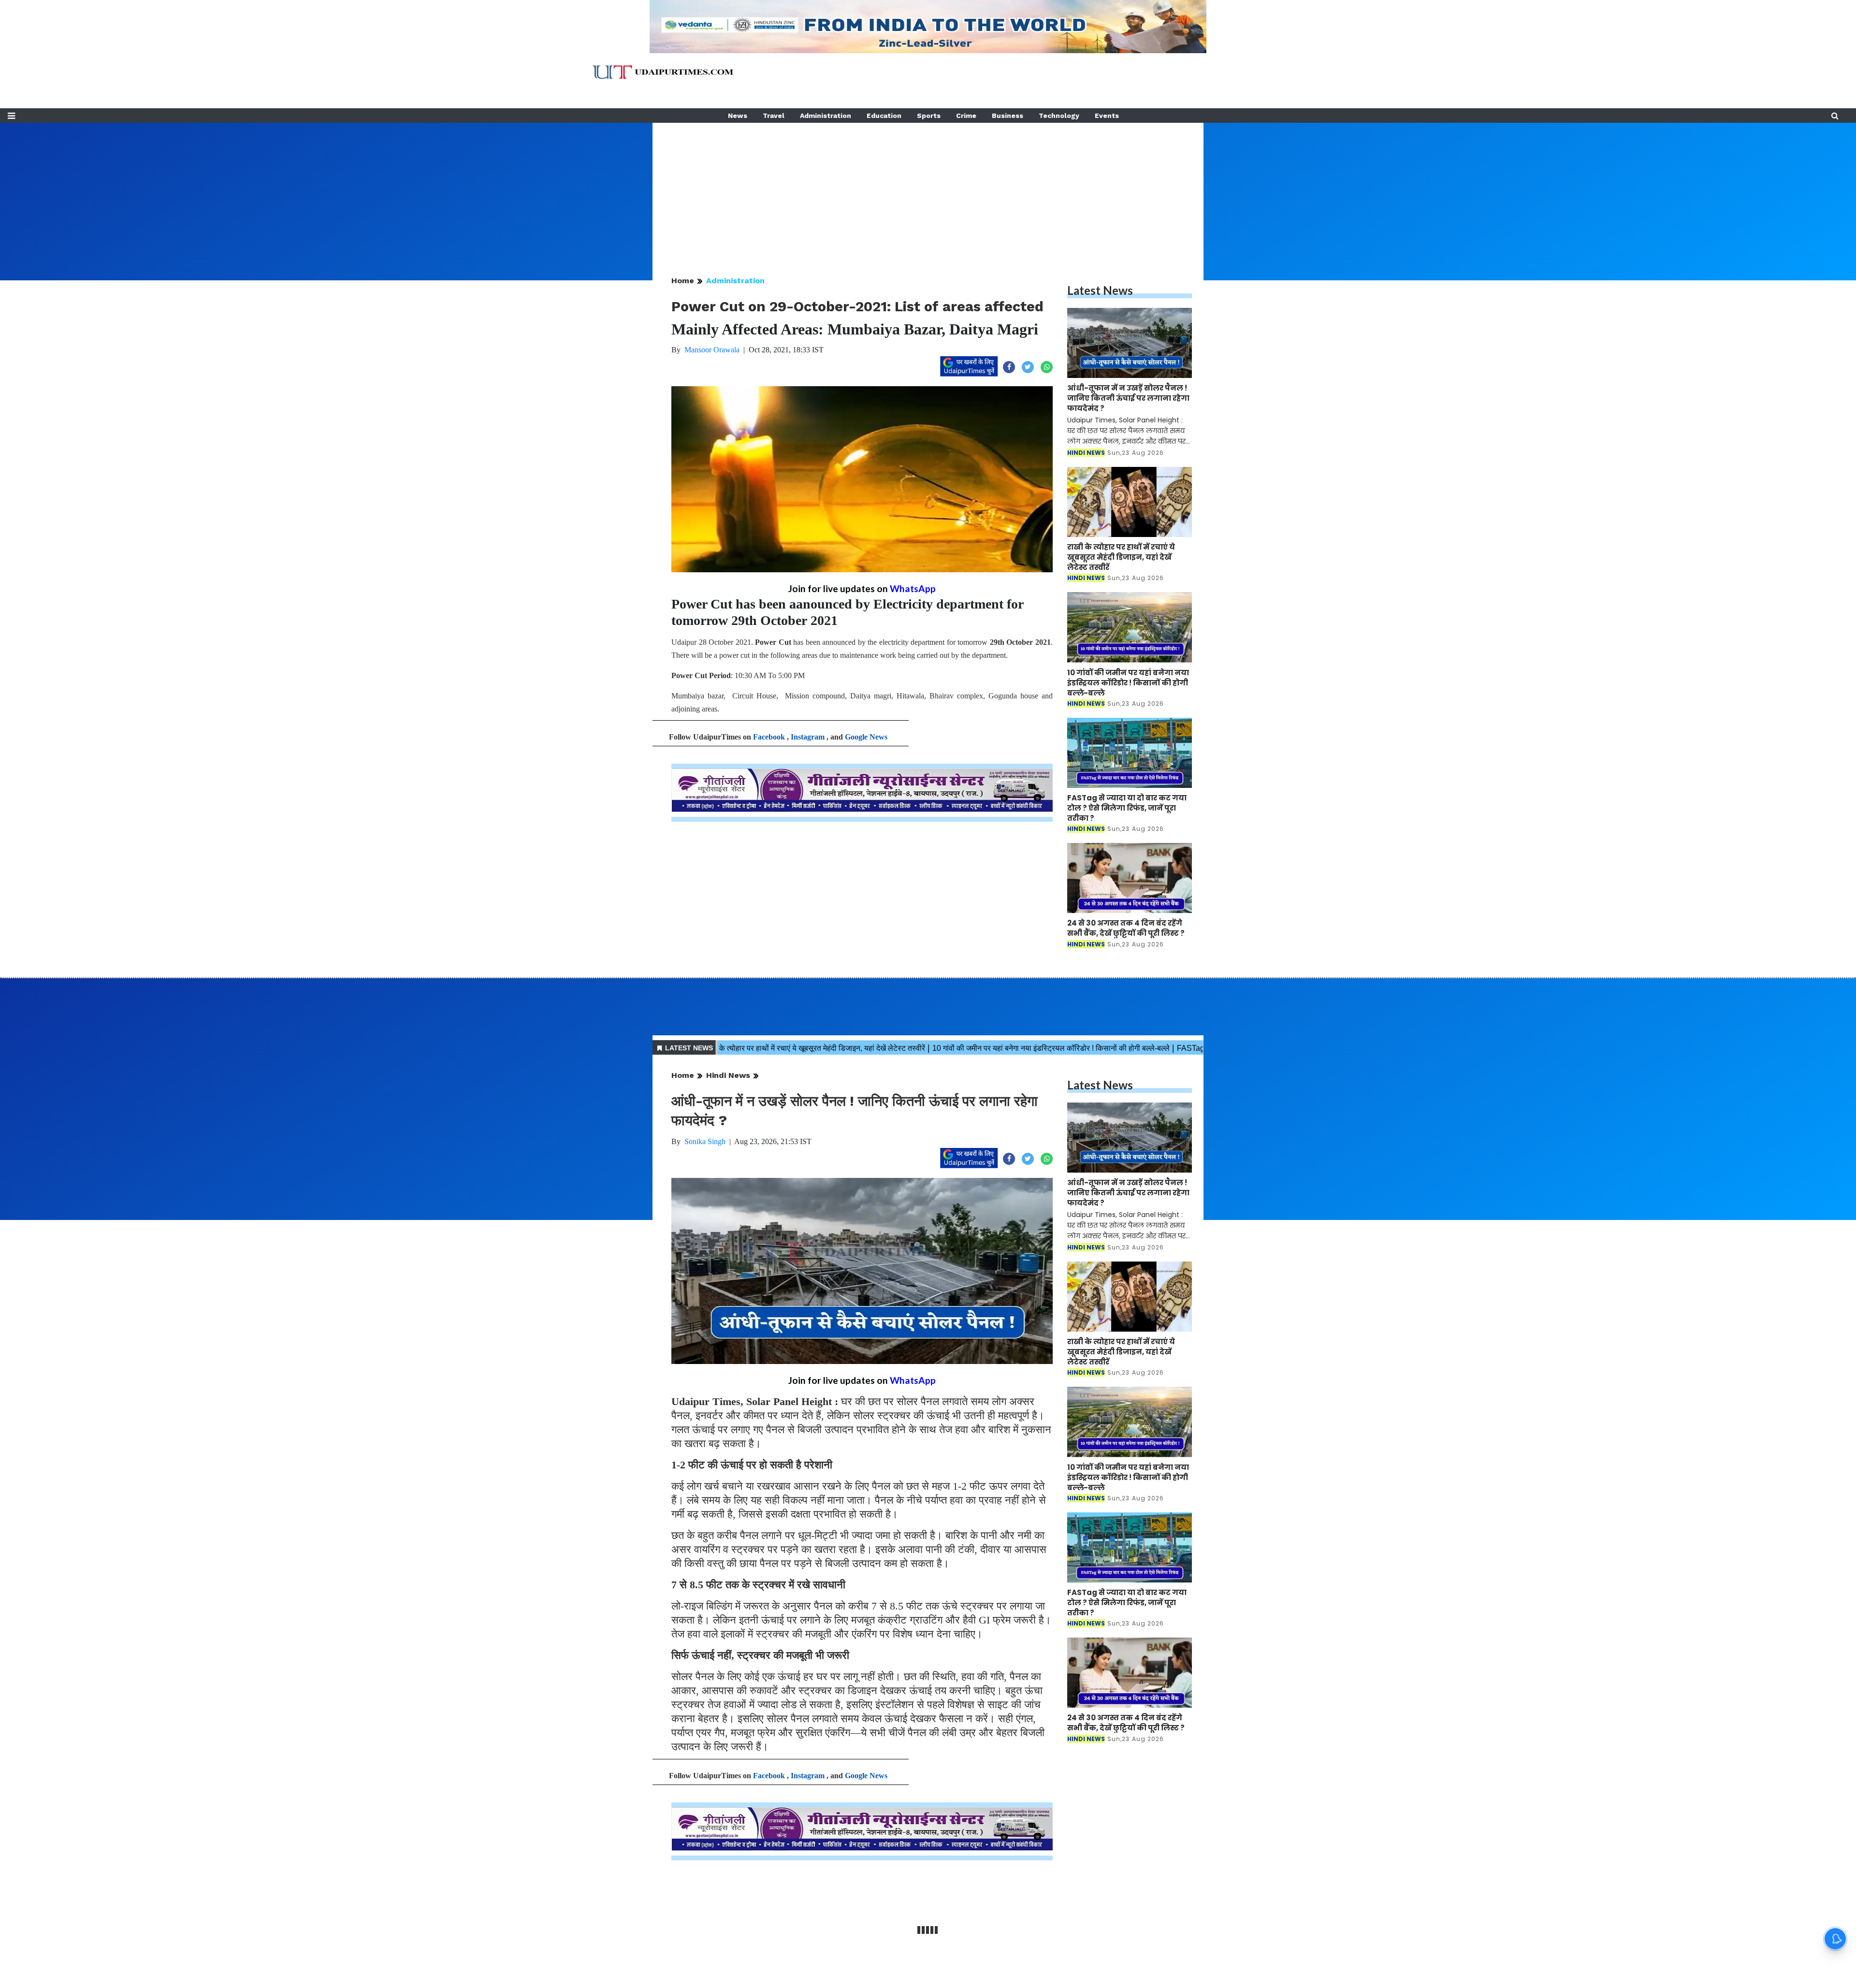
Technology (1059, 116)
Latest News (1100, 290)
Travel (774, 116)
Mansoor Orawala (712, 350)
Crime (966, 116)
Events (1107, 116)
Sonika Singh (705, 1141)
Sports (929, 116)
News (738, 116)
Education (884, 116)
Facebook (769, 737)
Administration (826, 116)
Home (683, 281)
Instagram (808, 737)
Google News (866, 737)
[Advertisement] (928, 190)
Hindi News (728, 1075)
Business (1008, 116)
